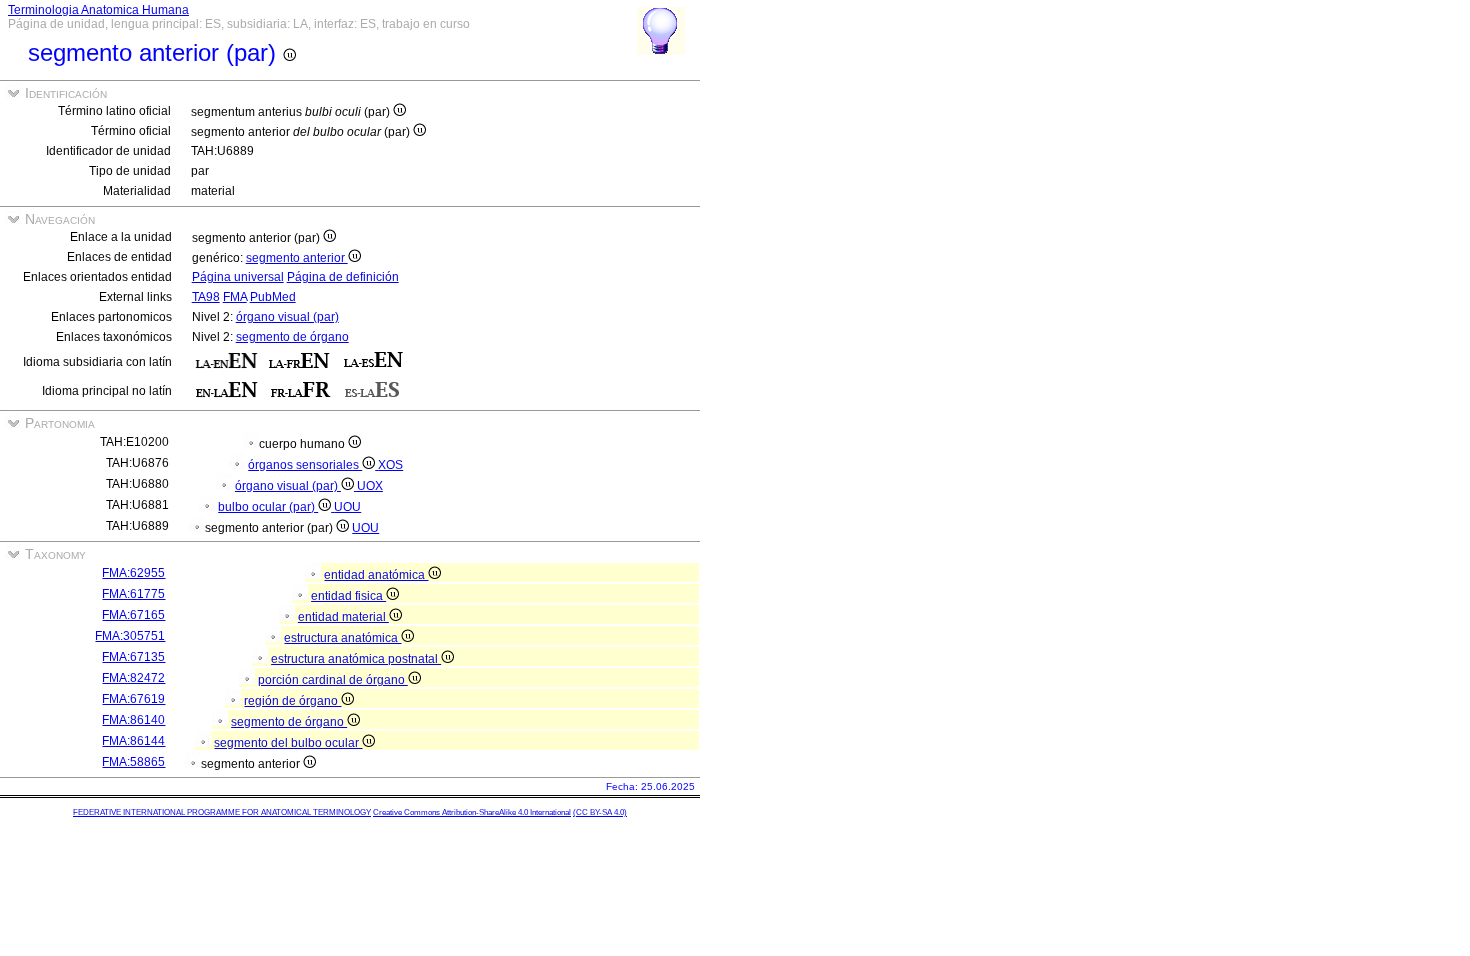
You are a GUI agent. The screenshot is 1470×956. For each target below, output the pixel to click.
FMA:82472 (133, 678)
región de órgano (292, 701)
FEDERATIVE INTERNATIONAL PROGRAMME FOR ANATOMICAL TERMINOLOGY (222, 812)
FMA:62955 (133, 573)
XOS (390, 465)
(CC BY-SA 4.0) (600, 812)
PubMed (273, 297)
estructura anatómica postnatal (356, 659)
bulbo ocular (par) (268, 507)
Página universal (238, 277)
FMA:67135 (133, 657)
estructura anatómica (342, 638)
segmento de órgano (292, 337)
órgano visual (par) (287, 317)
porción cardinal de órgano (333, 680)
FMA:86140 (133, 720)
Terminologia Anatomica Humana (98, 10)
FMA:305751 (130, 636)
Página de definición (343, 277)
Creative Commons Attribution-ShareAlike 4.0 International (472, 812)
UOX (370, 486)
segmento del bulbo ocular (288, 743)
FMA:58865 (133, 762)
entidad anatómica (376, 575)
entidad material (343, 617)
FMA (235, 297)
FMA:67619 (133, 699)
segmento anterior (297, 258)
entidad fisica (348, 596)
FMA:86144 (133, 741)
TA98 (206, 297)
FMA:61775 (133, 594)
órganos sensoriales (305, 465)
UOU (347, 507)
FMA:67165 (133, 615)
